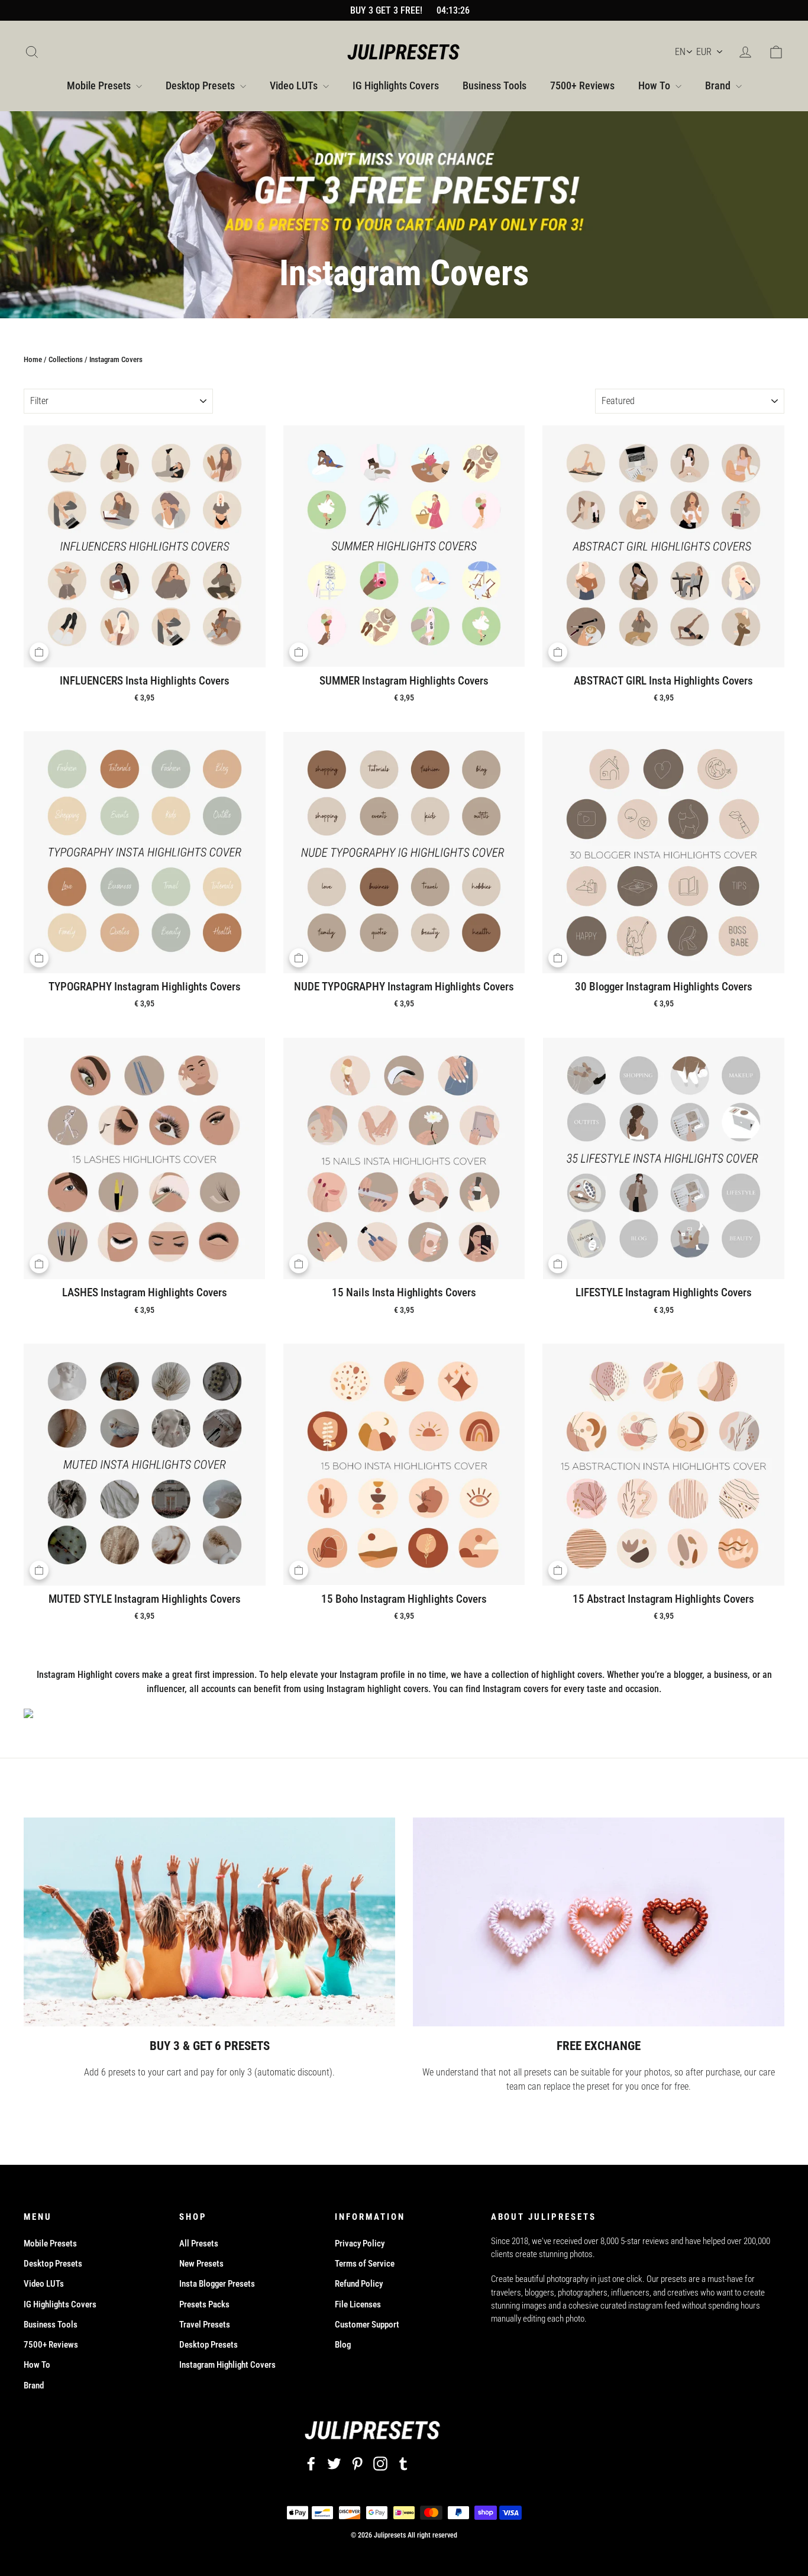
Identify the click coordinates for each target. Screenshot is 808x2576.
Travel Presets (205, 2325)
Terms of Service (365, 2264)
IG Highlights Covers (396, 85)
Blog (343, 2345)
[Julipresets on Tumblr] (403, 2463)
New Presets (201, 2264)
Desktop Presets (201, 85)
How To (655, 85)
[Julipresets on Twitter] (334, 2463)
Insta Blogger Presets (217, 2284)
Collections (66, 359)
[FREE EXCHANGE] (599, 1922)
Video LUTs (295, 85)
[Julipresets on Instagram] (380, 2463)
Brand (719, 85)
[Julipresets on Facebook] (311, 2463)
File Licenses (358, 2304)
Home (33, 359)
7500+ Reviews (582, 85)
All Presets (199, 2243)
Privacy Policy (360, 2243)
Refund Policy (359, 2284)
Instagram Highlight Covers (227, 2365)
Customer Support (367, 2325)
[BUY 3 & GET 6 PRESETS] (209, 1922)
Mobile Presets (100, 85)
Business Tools (495, 85)
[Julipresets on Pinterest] (357, 2463)
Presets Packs (204, 2304)
